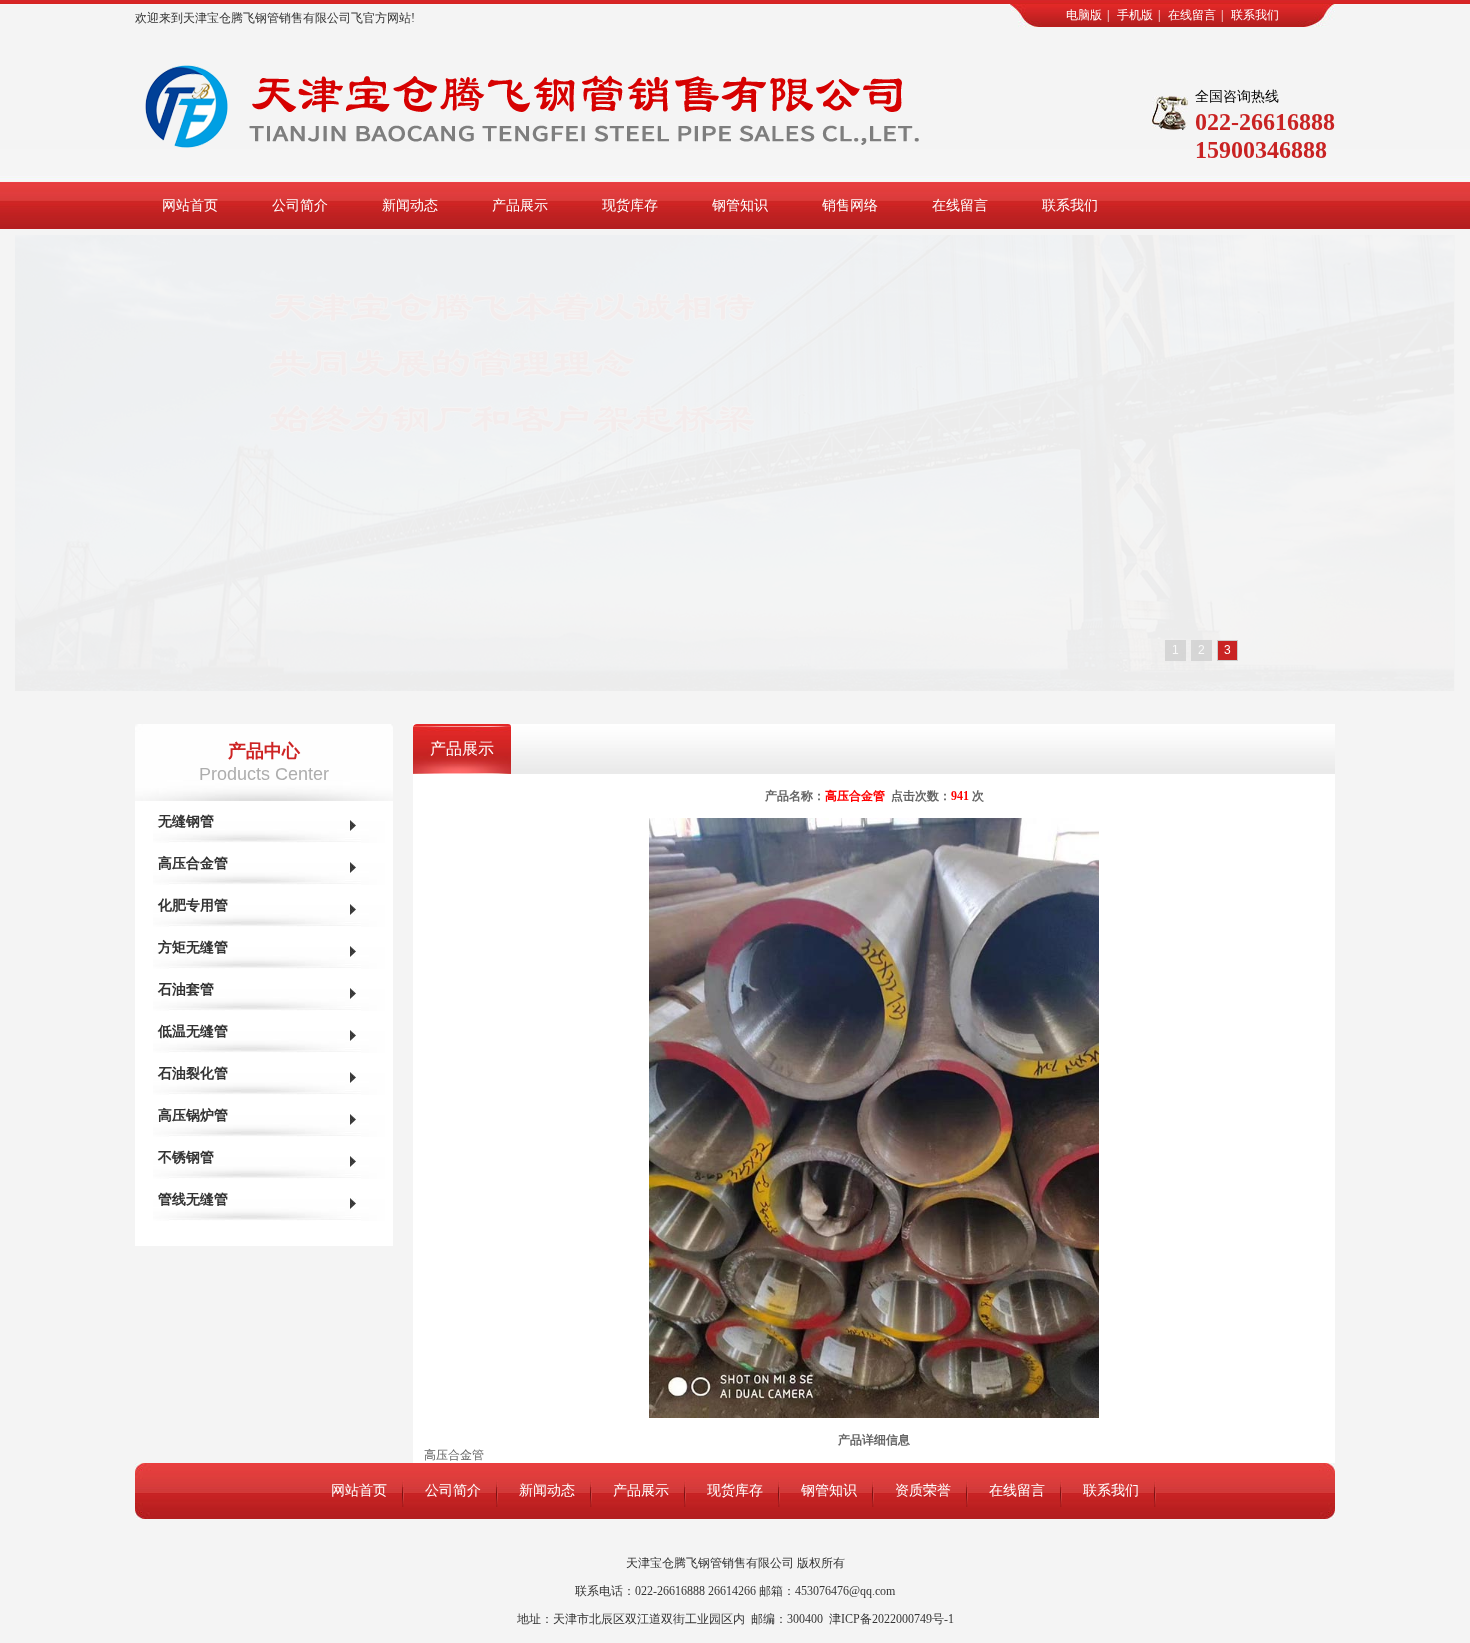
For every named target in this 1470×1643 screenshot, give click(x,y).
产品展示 (520, 205)
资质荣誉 (923, 1490)
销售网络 (850, 205)
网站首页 (190, 205)
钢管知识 (740, 205)
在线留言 (1192, 15)
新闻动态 (410, 205)
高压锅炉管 (193, 1115)
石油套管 (186, 989)
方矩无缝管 (193, 947)
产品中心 (264, 751)
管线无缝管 (193, 1199)
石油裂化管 (193, 1073)
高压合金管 (193, 863)
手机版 (1135, 15)
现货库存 (630, 205)
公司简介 (300, 205)
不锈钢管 (186, 1157)
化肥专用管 (193, 905)
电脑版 (1084, 15)
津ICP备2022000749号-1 (891, 1619)
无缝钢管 (186, 821)
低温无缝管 (193, 1031)
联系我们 (1255, 15)
